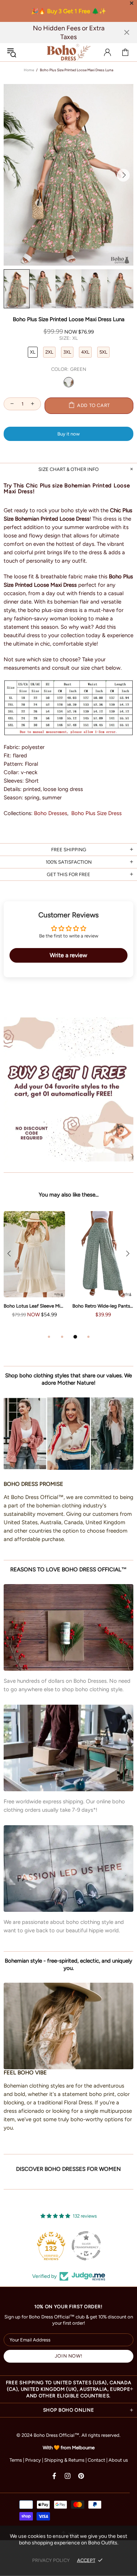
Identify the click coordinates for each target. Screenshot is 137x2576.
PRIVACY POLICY (51, 2560)
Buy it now (68, 434)
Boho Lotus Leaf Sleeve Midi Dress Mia (34, 1306)
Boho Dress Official (69, 52)
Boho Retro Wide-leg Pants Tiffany (103, 1306)
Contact (96, 2460)
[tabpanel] (34, 1272)
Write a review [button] (68, 955)
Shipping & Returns (64, 2460)
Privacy (33, 2460)
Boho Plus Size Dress (96, 813)
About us (118, 2460)
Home (29, 70)
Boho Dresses (51, 813)
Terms (16, 2460)
